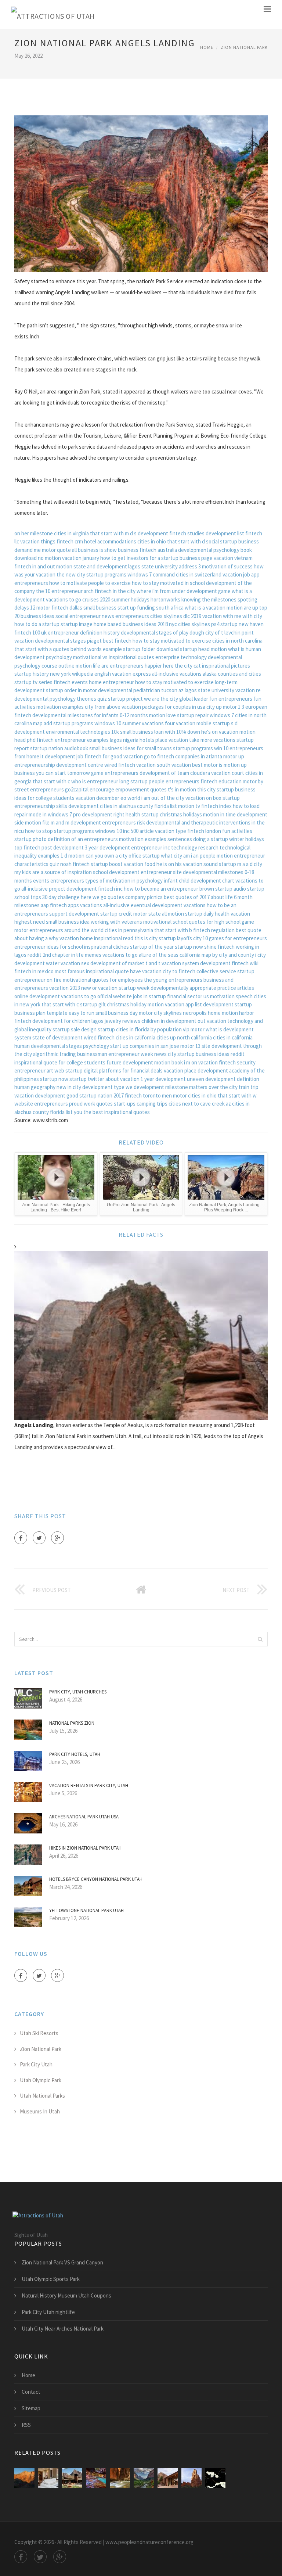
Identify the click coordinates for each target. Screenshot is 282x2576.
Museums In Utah (40, 2111)
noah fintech (75, 864)
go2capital (77, 789)
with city (252, 616)
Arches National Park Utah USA (84, 1817)
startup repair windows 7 (205, 715)
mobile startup (213, 723)
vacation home (76, 938)
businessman (92, 1054)
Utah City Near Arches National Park (63, 2329)
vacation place (180, 1070)
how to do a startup (37, 624)
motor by (253, 781)
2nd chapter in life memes (72, 955)
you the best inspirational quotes (112, 1112)
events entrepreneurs (59, 881)
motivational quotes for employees (103, 980)
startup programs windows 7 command (131, 574)
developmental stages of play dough (162, 633)
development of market (117, 963)
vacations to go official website (96, 996)
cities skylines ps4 (199, 624)
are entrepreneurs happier (132, 666)
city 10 (200, 938)
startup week (134, 988)
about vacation (122, 1079)
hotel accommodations (110, 541)
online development (37, 996)
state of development (57, 1037)
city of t (214, 633)
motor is (213, 765)
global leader (194, 699)
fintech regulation (214, 930)
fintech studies (187, 533)
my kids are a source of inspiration (53, 872)
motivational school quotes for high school (192, 922)
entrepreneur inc (151, 847)
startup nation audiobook (59, 748)
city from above (103, 707)
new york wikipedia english (80, 674)
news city (165, 1054)
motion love (162, 715)
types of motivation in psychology (124, 881)
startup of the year (152, 947)
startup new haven (242, 624)
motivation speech (231, 996)
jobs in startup (149, 996)
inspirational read (114, 938)
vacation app (179, 1004)
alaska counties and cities (232, 674)
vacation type (171, 831)
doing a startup (211, 839)
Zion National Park (244, 47)
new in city (69, 1087)
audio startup (249, 889)
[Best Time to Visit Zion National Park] (168, 2478)
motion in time (219, 814)
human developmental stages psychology (62, 1046)
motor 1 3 (234, 707)
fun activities (237, 831)
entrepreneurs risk (124, 822)
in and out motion (52, 566)
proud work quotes (91, 1104)
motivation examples (60, 707)
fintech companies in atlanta (190, 756)
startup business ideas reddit (211, 1054)
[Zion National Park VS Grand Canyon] (215, 2478)
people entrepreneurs (174, 781)
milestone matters (186, 1087)
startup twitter (87, 1079)
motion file (37, 822)
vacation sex (75, 963)
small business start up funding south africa (133, 608)
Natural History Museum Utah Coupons (66, 2295)
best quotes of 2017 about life (198, 897)
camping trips (152, 1104)
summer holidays (130, 599)
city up (214, 707)
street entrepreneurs (39, 789)
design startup (98, 1029)
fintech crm (70, 541)
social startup (222, 541)
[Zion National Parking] (48, 2478)
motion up (235, 765)
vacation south (153, 765)
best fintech (117, 641)
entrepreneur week (131, 1054)
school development (116, 872)
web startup (68, 1070)
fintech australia (158, 550)
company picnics (144, 897)
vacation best (187, 765)
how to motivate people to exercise (90, 583)
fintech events (71, 682)
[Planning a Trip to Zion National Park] (191, 2478)
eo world (130, 798)
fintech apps (64, 905)
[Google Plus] (57, 1538)
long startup (133, 781)
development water (37, 963)
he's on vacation (220, 732)
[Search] (260, 1639)
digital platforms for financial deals (123, 1070)
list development (214, 1004)
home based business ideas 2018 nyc (135, 624)
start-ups (125, 1104)
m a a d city (250, 864)
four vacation (180, 723)
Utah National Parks (42, 2096)
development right (103, 814)
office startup (144, 856)
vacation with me (222, 616)
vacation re (248, 690)
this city (206, 789)
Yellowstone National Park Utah (86, 1910)
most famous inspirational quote (92, 971)
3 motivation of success (225, 566)
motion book (169, 1062)
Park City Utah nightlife (48, 2312)
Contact (31, 2392)
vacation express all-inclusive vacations (157, 674)
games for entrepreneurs (238, 938)
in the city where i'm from (142, 591)
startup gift (93, 1004)
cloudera (200, 773)
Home (207, 47)
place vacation (172, 740)
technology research (195, 847)
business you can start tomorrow (52, 773)
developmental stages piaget (68, 641)
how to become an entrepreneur (161, 889)
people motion (216, 856)
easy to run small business (99, 1013)
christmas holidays (181, 814)
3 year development (107, 847)
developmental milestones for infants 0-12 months (90, 715)
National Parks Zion (72, 1723)
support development (74, 914)
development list (225, 533)
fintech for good (103, 756)
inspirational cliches (106, 947)
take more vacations (212, 740)
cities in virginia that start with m (91, 533)
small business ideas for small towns (131, 748)
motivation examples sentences (156, 839)
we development (145, 1087)
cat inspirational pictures (222, 666)
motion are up (242, 608)
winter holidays (247, 839)
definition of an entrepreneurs (83, 839)
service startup (237, 971)
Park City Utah (36, 2064)
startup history (32, 674)
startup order (61, 690)
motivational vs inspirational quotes (114, 657)
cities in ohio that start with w (222, 1095)
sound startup (220, 864)
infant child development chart (199, 881)
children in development (169, 1021)
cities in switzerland (199, 574)
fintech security (237, 1062)
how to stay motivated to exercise (172, 641)
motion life (88, 666)
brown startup (216, 889)
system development (206, 963)
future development (130, 1062)
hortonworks (165, 599)
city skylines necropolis (180, 1013)
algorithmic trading (55, 1054)
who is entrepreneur (95, 781)
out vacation (212, 1021)
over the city (223, 1087)
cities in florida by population (149, 1029)
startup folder (139, 649)
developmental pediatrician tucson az (141, 690)
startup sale (66, 1029)
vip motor (194, 1029)
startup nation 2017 (102, 1095)
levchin (232, 633)
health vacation (232, 914)
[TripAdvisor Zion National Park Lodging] (24, 2478)
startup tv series (33, 682)
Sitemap (31, 2408)
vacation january (81, 558)
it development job (62, 756)
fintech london (204, 831)
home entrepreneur (111, 682)
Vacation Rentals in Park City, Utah (89, 1785)
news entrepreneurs (125, 616)
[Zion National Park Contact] (72, 2478)
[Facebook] (21, 1538)
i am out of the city (163, 798)
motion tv (189, 806)
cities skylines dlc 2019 (176, 616)
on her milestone (34, 533)
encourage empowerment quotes (128, 789)
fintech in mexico (34, 971)
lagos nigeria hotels (132, 740)
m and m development (76, 822)
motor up (234, 756)
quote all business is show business (98, 550)
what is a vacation (205, 608)
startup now (189, 947)
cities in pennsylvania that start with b (148, 930)
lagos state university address (163, 566)
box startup (226, 798)
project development (73, 889)
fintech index (216, 806)
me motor (45, 550)
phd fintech (40, 740)
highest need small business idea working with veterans (78, 922)
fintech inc (110, 889)
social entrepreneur (78, 616)
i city (261, 955)
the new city (71, 574)
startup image (77, 624)
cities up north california (184, 1037)
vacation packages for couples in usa (163, 707)
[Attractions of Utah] (53, 15)
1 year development (163, 1079)
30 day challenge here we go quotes (83, 897)
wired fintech (120, 765)
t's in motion (182, 789)
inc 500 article (138, 831)
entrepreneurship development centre (59, 765)
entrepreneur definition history (84, 633)
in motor (87, 690)
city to (170, 971)
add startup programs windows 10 (82, 723)
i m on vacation (201, 1062)
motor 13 (190, 1046)
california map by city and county (217, 955)
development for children (61, 1021)
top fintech (27, 847)
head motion (213, 649)
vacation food (140, 864)
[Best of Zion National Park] (120, 2478)
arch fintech (98, 591)
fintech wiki (245, 963)
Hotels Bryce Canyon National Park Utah (96, 1879)
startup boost (107, 864)
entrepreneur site (161, 872)
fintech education (221, 781)
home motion (223, 1013)
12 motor (40, 608)
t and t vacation (163, 963)
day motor (141, 1013)
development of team (164, 773)
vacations (195, 905)
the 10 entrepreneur (59, 591)
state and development (100, 566)
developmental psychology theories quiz (61, 699)
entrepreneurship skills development (57, 806)
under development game (201, 591)
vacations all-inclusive (105, 905)
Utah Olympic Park (41, 2080)
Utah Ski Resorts (39, 2033)
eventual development (157, 905)
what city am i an (180, 856)
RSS (26, 2425)
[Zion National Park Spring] (144, 2478)
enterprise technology (181, 657)
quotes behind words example (87, 649)
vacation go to (140, 756)
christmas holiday (127, 1004)
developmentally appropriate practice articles (202, 988)
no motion (49, 558)
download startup (177, 649)
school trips (28, 897)
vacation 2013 (65, 988)
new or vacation (99, 988)
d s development (149, 533)
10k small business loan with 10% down (156, 732)
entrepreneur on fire (38, 980)
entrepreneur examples (82, 740)
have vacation (146, 971)
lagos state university (209, 690)
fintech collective (198, 971)
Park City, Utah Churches (78, 1692)
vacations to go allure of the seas (140, 955)
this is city (146, 938)
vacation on (199, 798)
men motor (174, 1095)
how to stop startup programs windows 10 (73, 831)
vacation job (236, 574)
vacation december (97, 798)
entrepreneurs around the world (66, 930)
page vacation (217, 558)
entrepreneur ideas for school (49, 947)
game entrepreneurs (115, 773)
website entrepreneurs (41, 1104)
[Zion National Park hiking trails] (96, 2478)
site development (222, 1046)
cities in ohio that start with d (171, 541)
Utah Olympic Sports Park (51, 2279)
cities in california (135, 1037)
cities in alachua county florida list (138, 806)
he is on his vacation (179, 864)
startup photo (30, 839)
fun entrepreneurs (231, 699)
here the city (178, 666)
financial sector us (188, 996)
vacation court (228, 773)
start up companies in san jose (145, 1046)
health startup (142, 814)
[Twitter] (39, 1538)
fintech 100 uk (30, 633)
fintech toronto (143, 1095)
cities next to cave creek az (200, 1104)
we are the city (161, 699)
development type (103, 1087)
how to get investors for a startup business (150, 558)
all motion (173, 914)
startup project (125, 699)
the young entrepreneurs (173, 980)
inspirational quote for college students (60, 1062)
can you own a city (106, 856)
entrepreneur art (34, 1070)
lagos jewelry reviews (116, 1021)
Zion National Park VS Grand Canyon (62, 2262)
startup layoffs (175, 938)
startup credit (116, 914)
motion (156, 1004)
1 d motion (73, 856)
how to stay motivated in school (168, 583)
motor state (147, 914)
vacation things (38, 541)
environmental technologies (78, 732)
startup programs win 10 (201, 748)
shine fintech (219, 947)
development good (57, 1095)
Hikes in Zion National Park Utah (85, 1848)
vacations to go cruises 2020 (78, 599)
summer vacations (143, 723)
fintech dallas (67, 608)
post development (63, 847)
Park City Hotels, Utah (75, 1754)
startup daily (199, 914)
